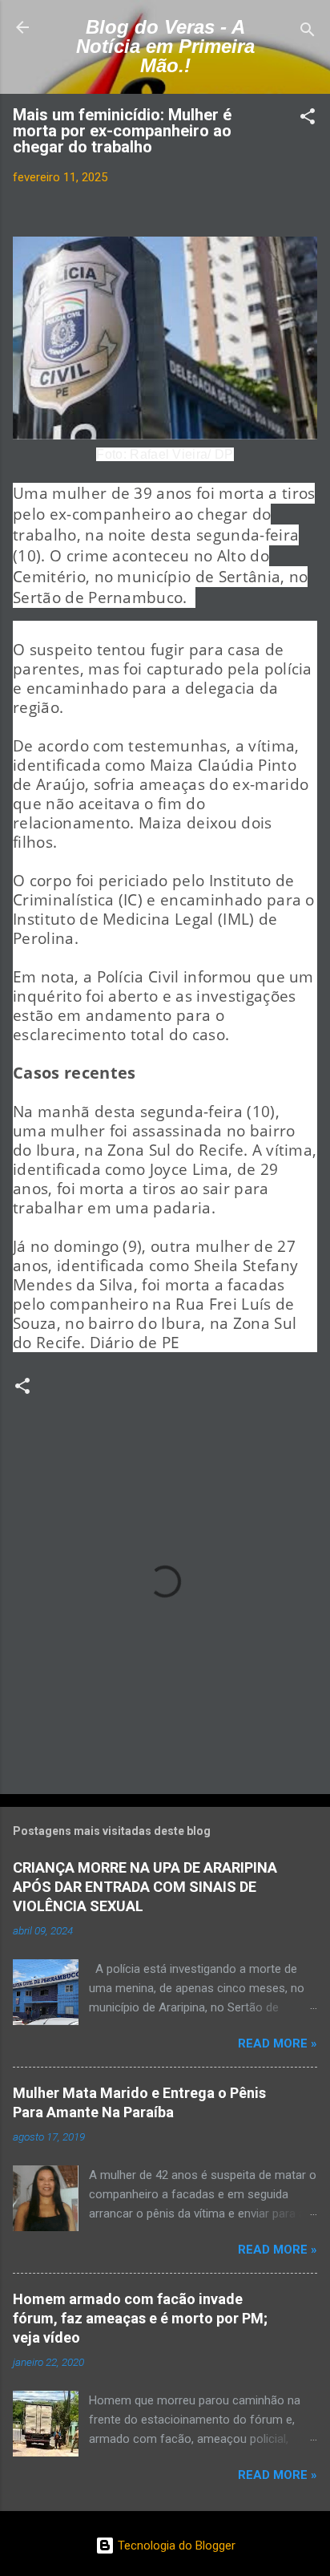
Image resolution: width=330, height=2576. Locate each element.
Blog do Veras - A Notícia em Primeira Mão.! (165, 46)
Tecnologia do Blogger (175, 2546)
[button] (308, 119)
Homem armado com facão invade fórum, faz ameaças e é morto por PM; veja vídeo (140, 2318)
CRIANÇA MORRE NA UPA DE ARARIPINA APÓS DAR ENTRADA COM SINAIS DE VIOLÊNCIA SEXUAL (145, 1887)
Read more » (278, 2043)
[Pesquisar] (308, 32)
